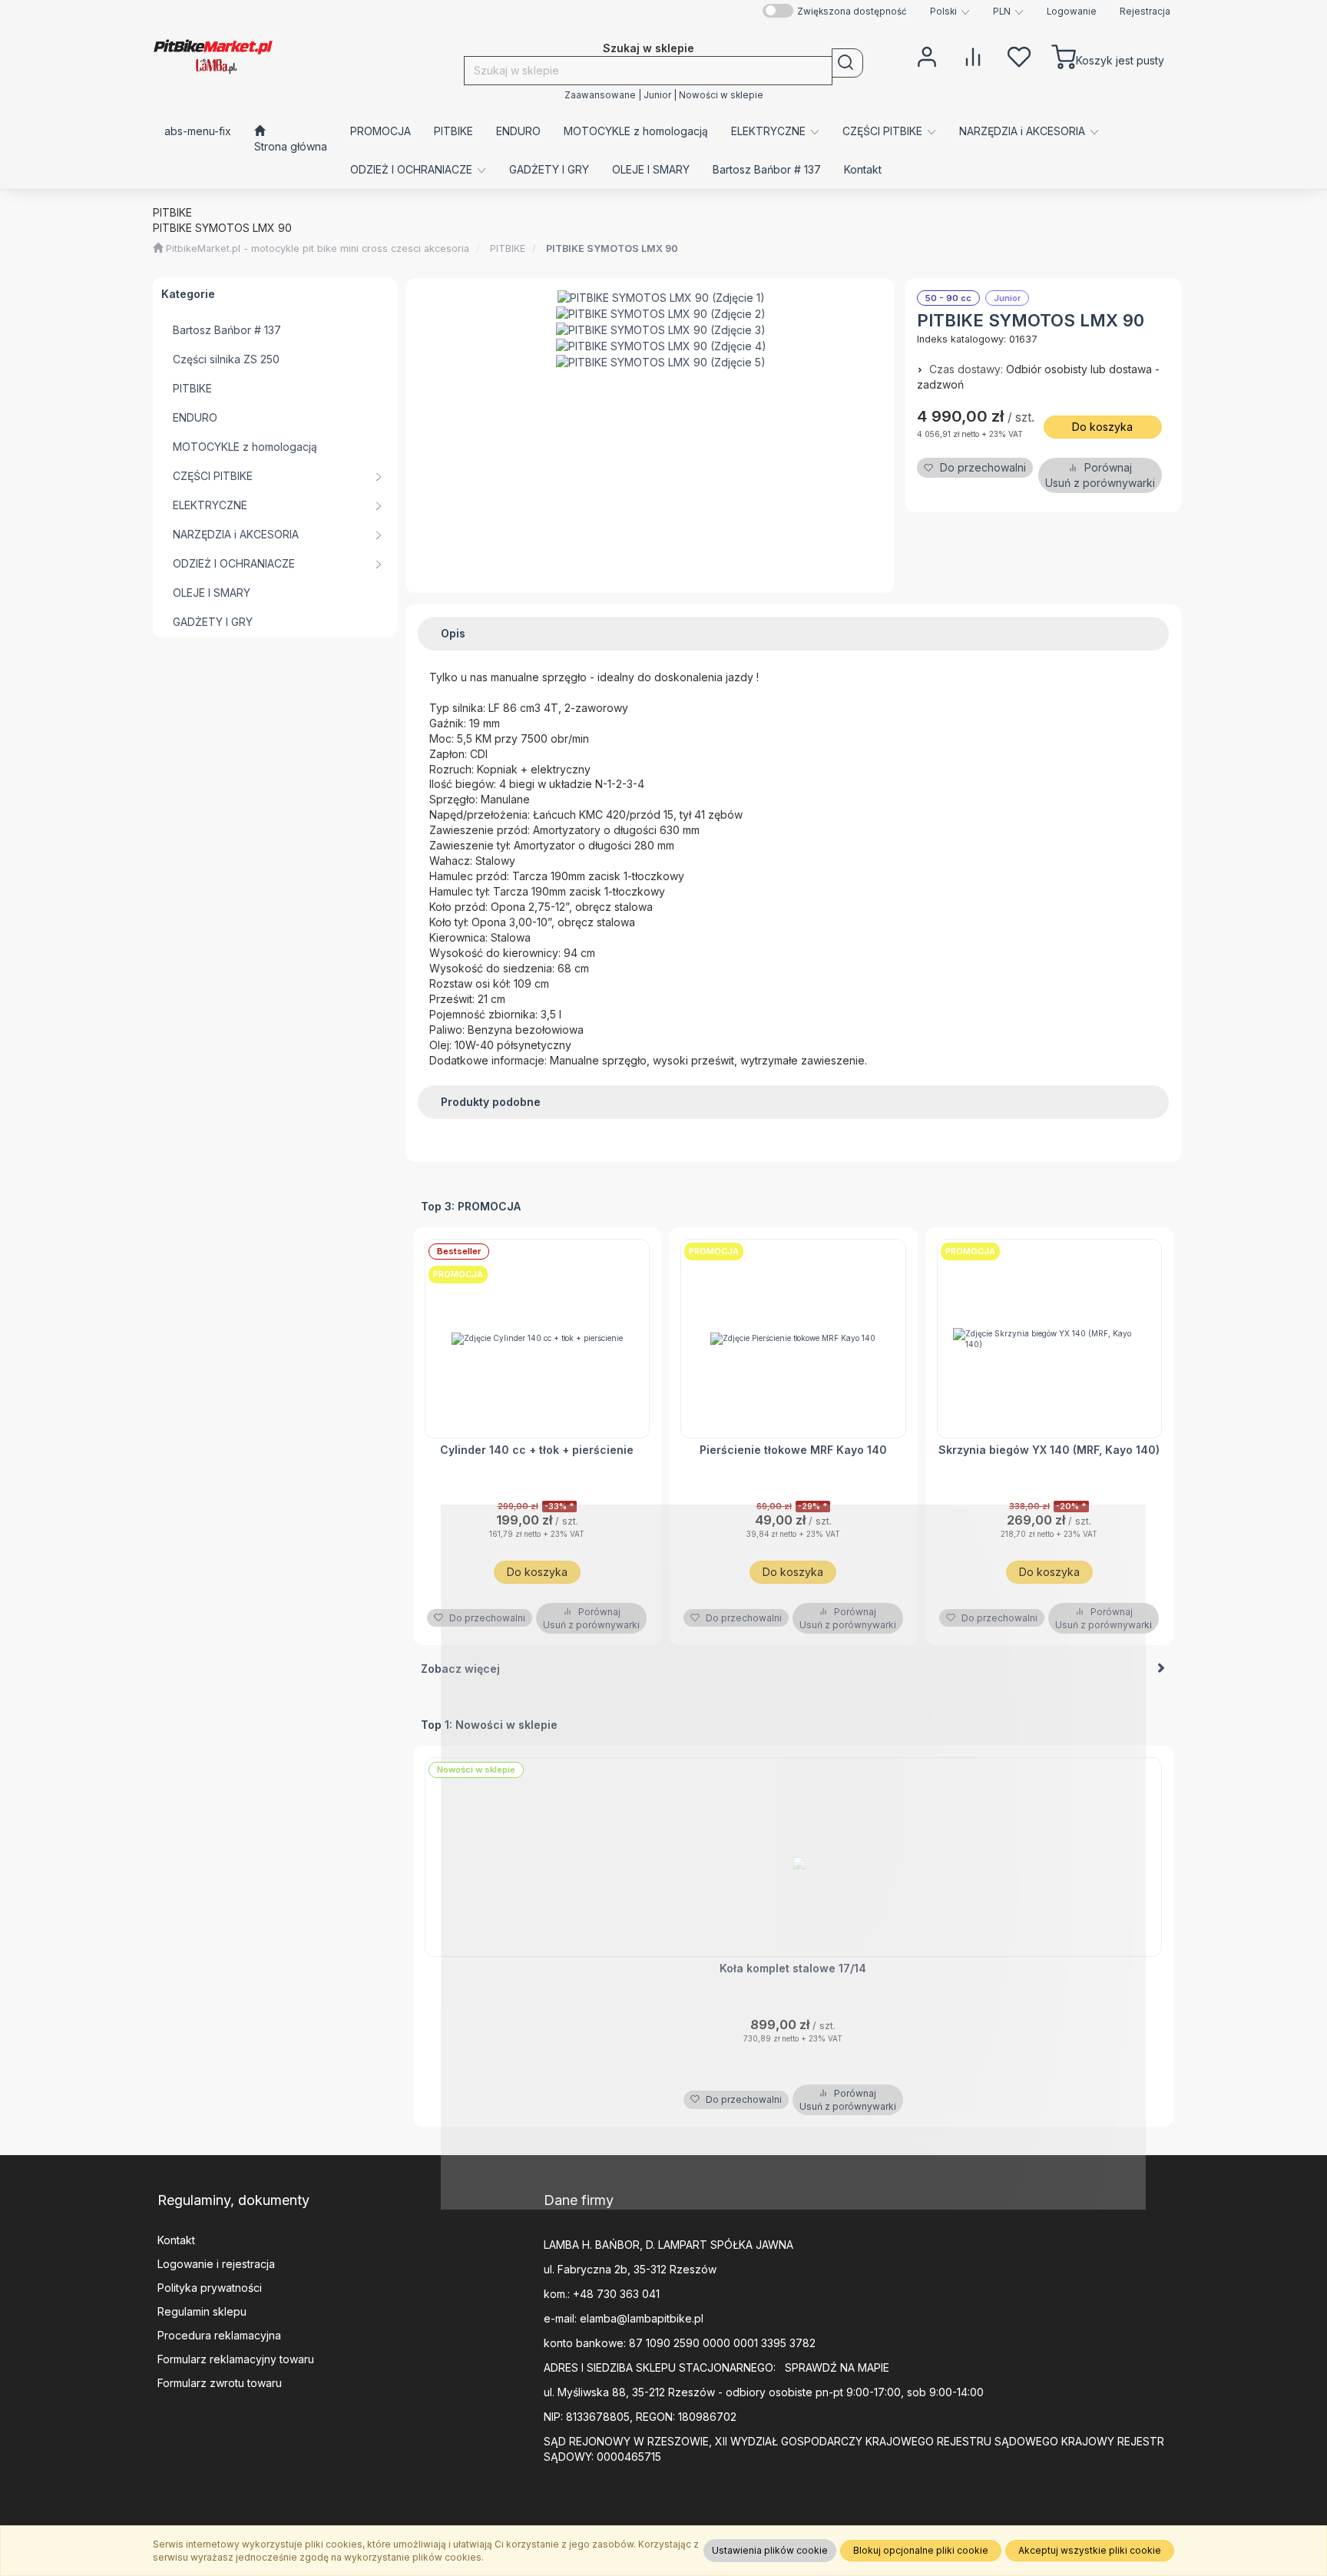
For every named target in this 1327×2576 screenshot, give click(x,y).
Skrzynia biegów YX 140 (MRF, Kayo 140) (1049, 1450)
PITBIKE (509, 248)
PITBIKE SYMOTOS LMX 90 (612, 248)
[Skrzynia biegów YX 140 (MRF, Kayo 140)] (1050, 1339)
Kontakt (176, 2240)
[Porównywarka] (973, 55)
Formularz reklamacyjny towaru (236, 2359)
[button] (950, 12)
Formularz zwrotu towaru (220, 2383)
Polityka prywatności (210, 2288)
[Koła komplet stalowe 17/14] (794, 1857)
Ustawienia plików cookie (770, 2550)
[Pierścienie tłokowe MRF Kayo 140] (793, 1339)
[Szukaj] (847, 63)
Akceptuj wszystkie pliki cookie (1090, 2550)
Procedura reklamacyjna (219, 2335)
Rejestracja (1145, 12)
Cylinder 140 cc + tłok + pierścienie (537, 1450)
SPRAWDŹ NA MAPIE (837, 2367)
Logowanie (1072, 12)
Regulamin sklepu (202, 2311)
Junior (657, 95)
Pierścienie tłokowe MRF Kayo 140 (793, 1450)
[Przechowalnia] (1019, 55)
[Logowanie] (927, 55)
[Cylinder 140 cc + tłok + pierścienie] (538, 1339)
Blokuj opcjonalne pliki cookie (921, 2550)
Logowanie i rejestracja (216, 2264)
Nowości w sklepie (721, 95)
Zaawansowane (600, 95)
